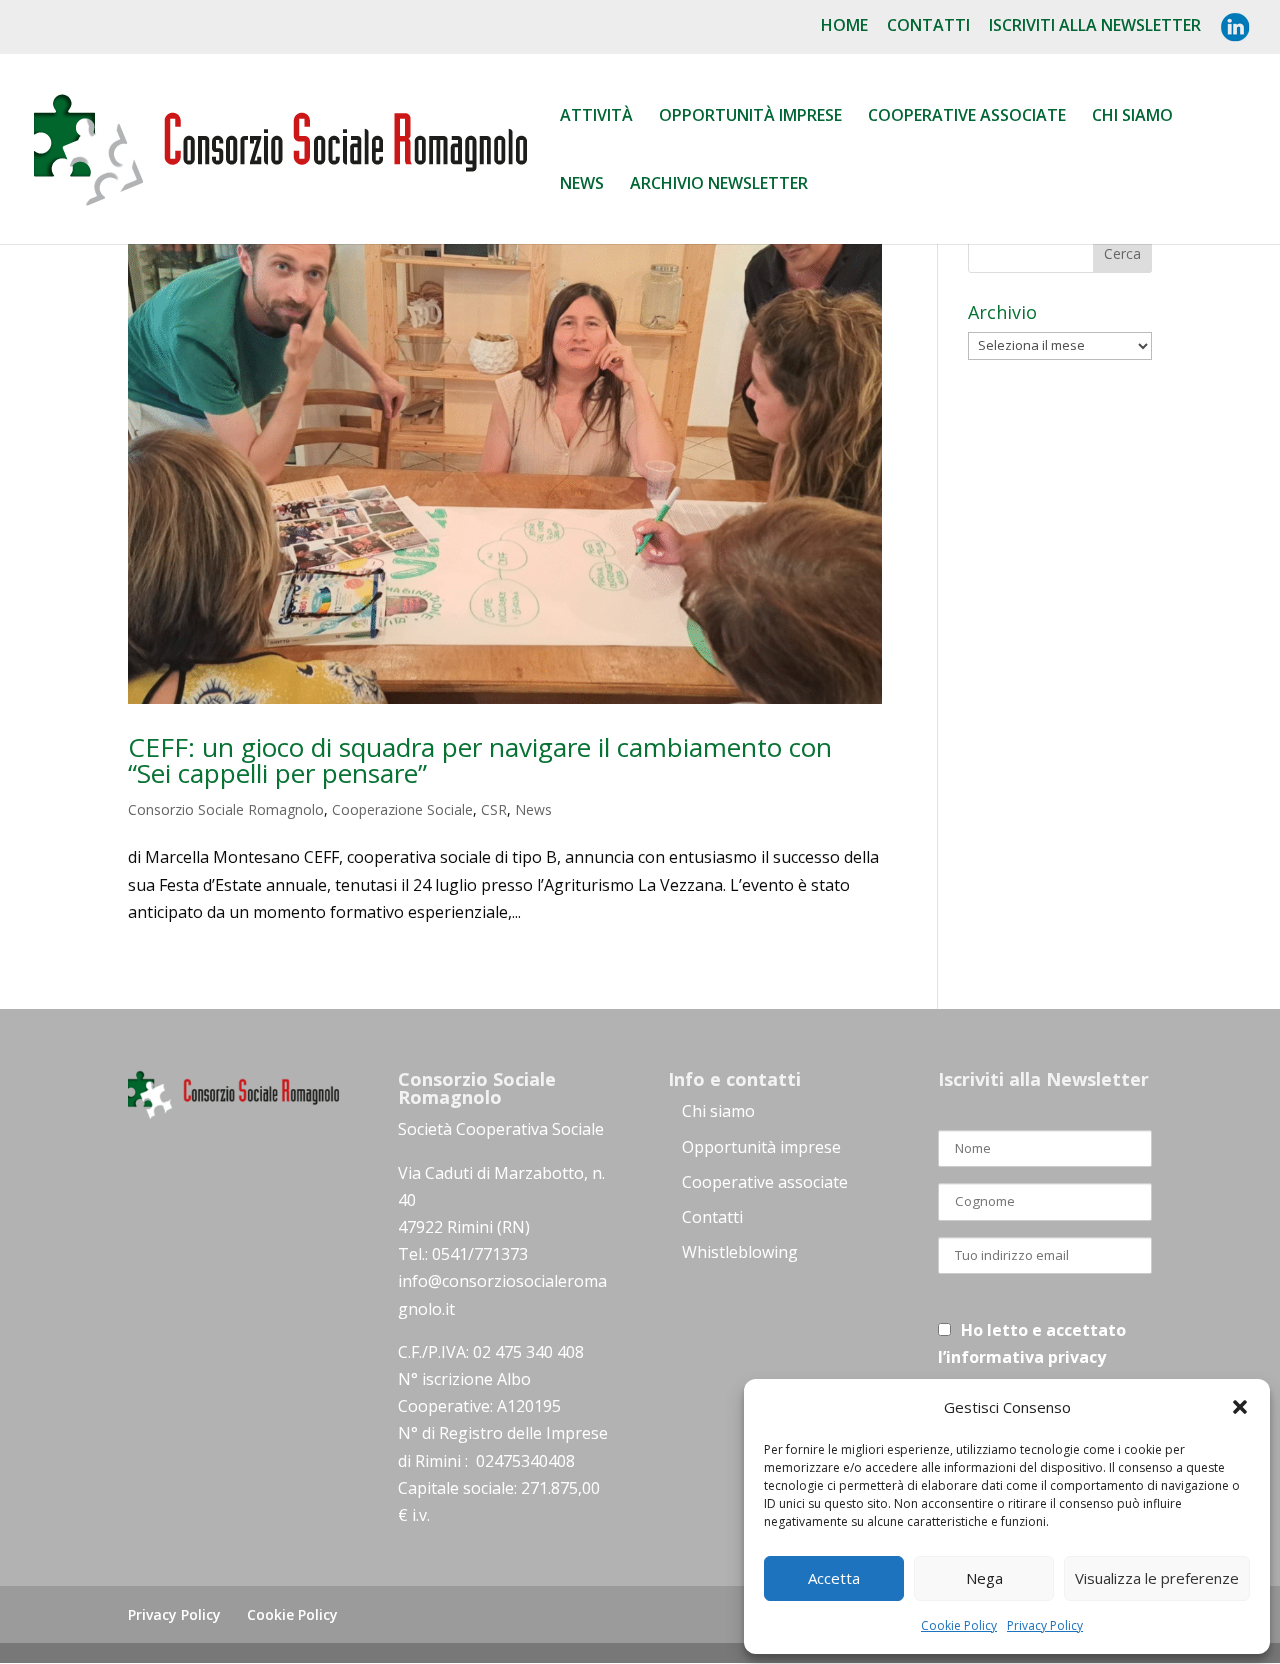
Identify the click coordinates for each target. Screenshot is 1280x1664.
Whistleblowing (740, 1252)
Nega (984, 1578)
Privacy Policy (1045, 1625)
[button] (1240, 1407)
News (582, 185)
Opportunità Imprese (750, 117)
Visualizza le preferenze (1157, 1578)
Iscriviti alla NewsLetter (1095, 26)
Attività (596, 117)
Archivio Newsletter (719, 185)
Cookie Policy (959, 1625)
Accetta (834, 1578)
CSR (494, 809)
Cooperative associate (967, 117)
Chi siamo (1132, 117)
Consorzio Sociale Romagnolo (226, 809)
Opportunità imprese (761, 1147)
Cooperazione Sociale (402, 809)
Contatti (928, 26)
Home (844, 26)
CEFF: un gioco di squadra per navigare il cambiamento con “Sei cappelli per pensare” (480, 760)
